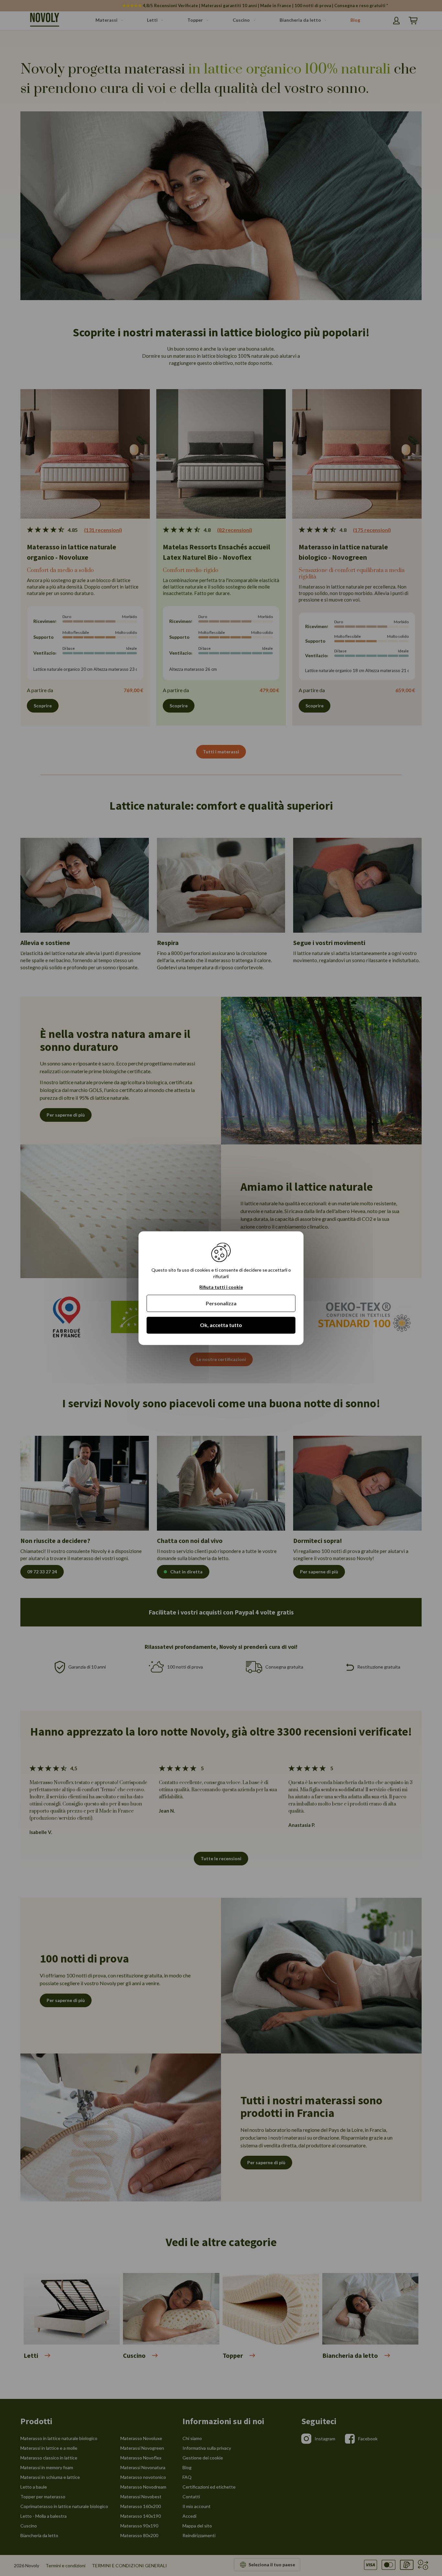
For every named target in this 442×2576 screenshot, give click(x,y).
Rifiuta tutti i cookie (221, 1287)
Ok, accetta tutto (221, 1325)
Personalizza (221, 1304)
